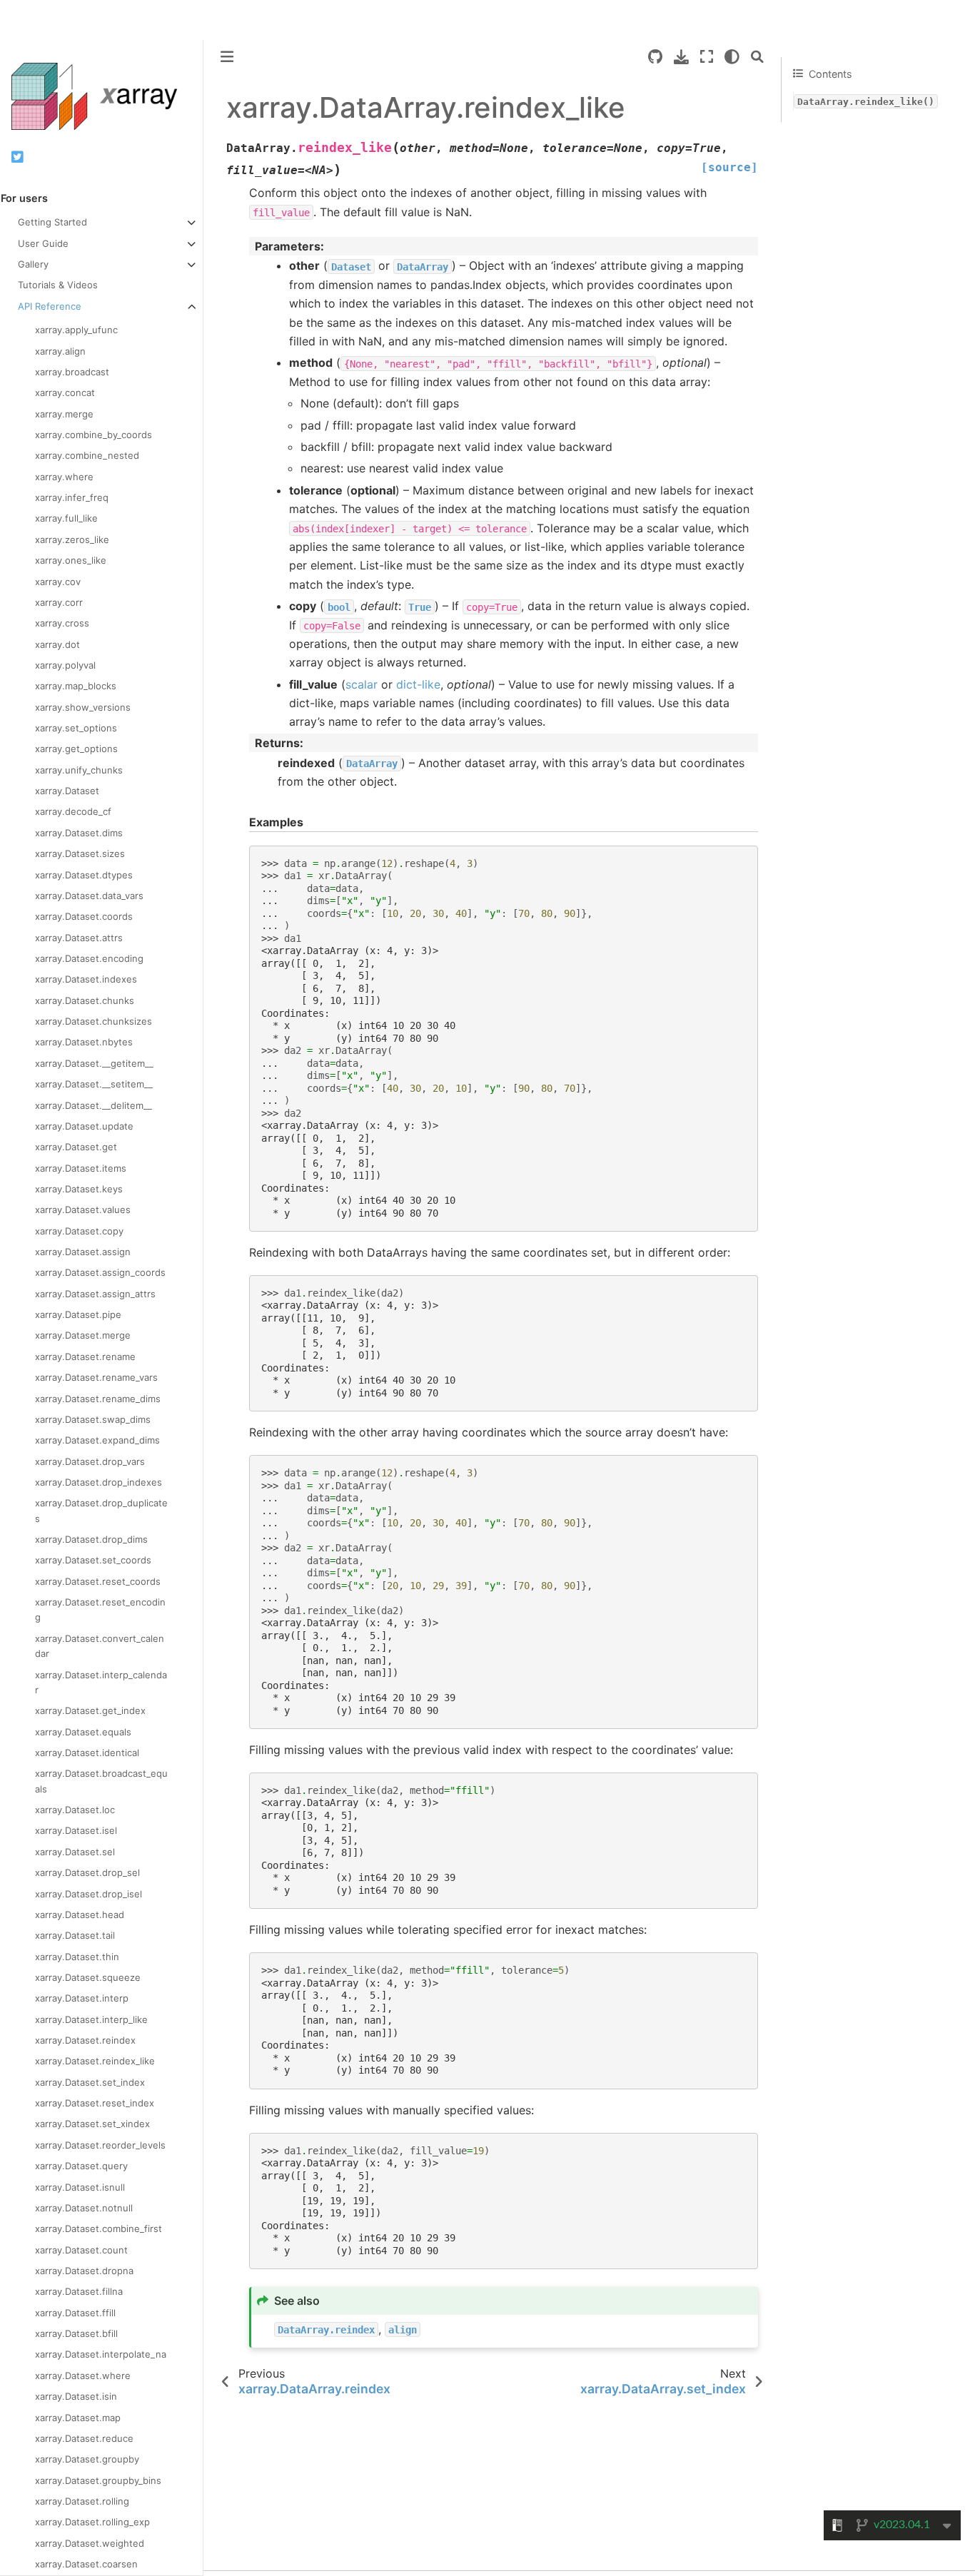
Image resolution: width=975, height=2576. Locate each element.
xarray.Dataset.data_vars (89, 896)
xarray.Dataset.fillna (79, 2291)
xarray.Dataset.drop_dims (91, 1539)
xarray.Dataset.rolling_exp (92, 2522)
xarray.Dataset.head (80, 1915)
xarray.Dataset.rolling (82, 2501)
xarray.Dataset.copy (79, 1231)
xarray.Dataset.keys (79, 1189)
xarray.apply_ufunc (76, 330)
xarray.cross (62, 623)
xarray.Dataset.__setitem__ (94, 1084)
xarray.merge (64, 414)
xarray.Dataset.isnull (80, 2187)
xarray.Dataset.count (81, 2250)
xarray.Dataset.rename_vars (96, 1377)
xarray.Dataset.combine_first (98, 2228)
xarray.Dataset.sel (75, 1852)
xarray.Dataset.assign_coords (100, 1272)
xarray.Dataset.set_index (90, 2082)
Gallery (33, 264)
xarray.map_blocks (76, 686)
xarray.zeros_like (72, 539)
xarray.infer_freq (72, 497)
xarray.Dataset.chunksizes (94, 1021)
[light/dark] (732, 57)
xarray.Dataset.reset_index (95, 2103)
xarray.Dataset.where (83, 2375)
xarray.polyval (65, 665)
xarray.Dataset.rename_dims (98, 1399)
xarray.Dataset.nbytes (84, 1042)
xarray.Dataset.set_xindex (92, 2124)
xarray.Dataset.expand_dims (97, 1440)
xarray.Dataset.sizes (80, 853)
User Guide (43, 243)
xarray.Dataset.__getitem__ (94, 1063)
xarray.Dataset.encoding (89, 958)
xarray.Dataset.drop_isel (89, 1894)
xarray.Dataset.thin (77, 1957)
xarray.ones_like (71, 560)
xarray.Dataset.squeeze (88, 1977)
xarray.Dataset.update (84, 1126)
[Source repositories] (655, 57)
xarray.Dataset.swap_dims (93, 1419)
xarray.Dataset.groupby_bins (98, 2480)
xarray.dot (57, 644)
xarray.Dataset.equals (83, 1732)
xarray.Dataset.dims (79, 833)
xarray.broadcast (72, 372)
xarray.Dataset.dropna (84, 2271)
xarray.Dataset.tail (75, 1935)
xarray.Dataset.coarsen (86, 2564)
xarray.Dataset (67, 791)
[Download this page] (681, 57)
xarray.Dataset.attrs (79, 938)
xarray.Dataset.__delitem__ (94, 1105)
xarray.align (60, 351)
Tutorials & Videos (58, 285)
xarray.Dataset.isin (76, 2396)
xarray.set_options (76, 728)
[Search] (757, 57)
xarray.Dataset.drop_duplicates (101, 1510)
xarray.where (64, 477)
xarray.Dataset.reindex (85, 2040)
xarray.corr (59, 602)
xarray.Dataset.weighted (90, 2543)
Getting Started (52, 222)
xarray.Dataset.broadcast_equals (101, 1781)
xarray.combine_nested (87, 455)
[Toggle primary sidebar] (227, 57)
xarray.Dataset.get (76, 1147)
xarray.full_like (66, 518)
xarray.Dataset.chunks (85, 1000)
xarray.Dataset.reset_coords (98, 1581)
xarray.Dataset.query (81, 2166)
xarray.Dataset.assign (83, 1252)
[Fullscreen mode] (707, 57)
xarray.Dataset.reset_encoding (100, 1609)
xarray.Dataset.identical (87, 1753)
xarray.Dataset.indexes (86, 979)
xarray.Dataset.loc (75, 1810)
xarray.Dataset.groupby (87, 2459)
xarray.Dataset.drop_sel (87, 1872)
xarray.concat (65, 392)
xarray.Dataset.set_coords (93, 1560)
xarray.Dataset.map (78, 2418)
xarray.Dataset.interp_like (91, 2019)
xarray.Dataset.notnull (84, 2208)
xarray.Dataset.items (81, 1168)
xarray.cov (58, 582)
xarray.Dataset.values (83, 1210)
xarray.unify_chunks (79, 770)
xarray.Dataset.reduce (84, 2438)
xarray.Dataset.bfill (76, 2333)
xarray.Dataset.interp (82, 1998)
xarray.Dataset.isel (76, 1830)
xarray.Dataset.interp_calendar (101, 1682)
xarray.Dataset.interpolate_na (101, 2354)
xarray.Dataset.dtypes (84, 875)
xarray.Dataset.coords (84, 916)
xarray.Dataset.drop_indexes (98, 1482)
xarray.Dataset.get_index (90, 1710)
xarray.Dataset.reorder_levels (100, 2145)
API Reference (50, 306)
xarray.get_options (76, 749)
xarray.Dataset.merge (83, 1335)
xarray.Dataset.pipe (78, 1314)
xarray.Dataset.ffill (75, 2313)
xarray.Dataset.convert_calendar (100, 1646)
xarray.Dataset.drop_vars (90, 1461)
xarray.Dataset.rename (85, 1357)
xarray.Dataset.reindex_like (95, 2061)
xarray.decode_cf (73, 811)
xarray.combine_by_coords (94, 435)
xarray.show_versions (83, 707)
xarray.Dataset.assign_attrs (95, 1294)
